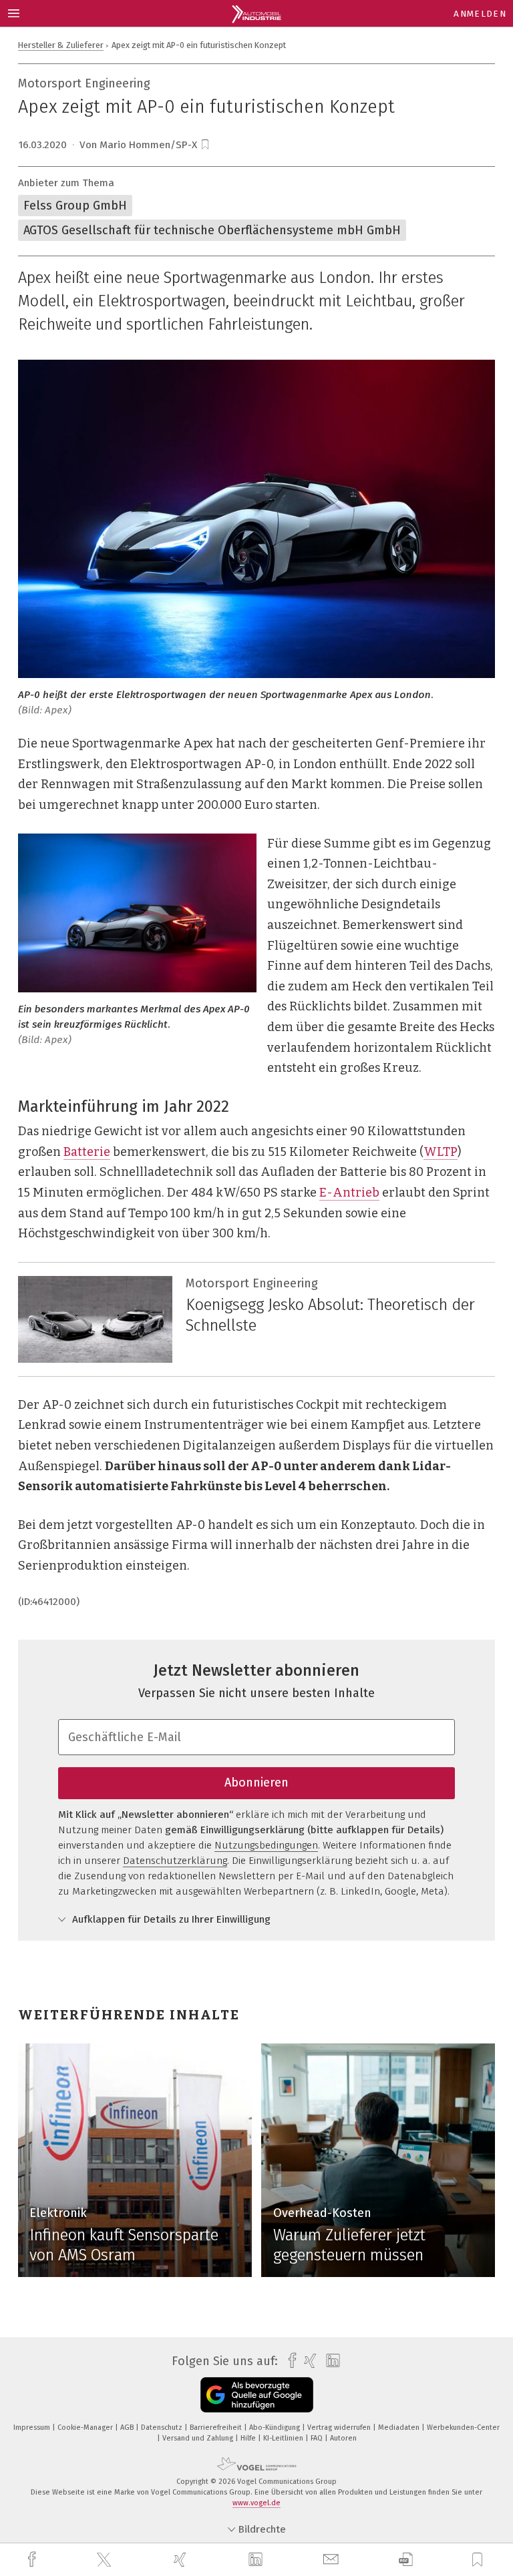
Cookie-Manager (86, 2428)
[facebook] (33, 2560)
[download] (406, 2560)
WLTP (441, 1152)
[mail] (333, 2560)
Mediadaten (400, 2428)
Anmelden (480, 14)
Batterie (87, 1152)
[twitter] (106, 2560)
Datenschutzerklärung (175, 1861)
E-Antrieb (349, 1193)
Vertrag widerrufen (340, 2428)
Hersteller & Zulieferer (61, 45)
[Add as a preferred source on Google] (257, 2395)
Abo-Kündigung (276, 2428)
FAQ (318, 2438)
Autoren (343, 2438)
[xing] (182, 2560)
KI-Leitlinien (284, 2438)
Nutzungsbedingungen (266, 1845)
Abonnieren (256, 1783)
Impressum (33, 2428)
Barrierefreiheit (217, 2428)
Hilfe (249, 2438)
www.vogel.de (256, 2503)
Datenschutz (163, 2428)
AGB (128, 2428)
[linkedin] (257, 2560)
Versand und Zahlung (199, 2438)
